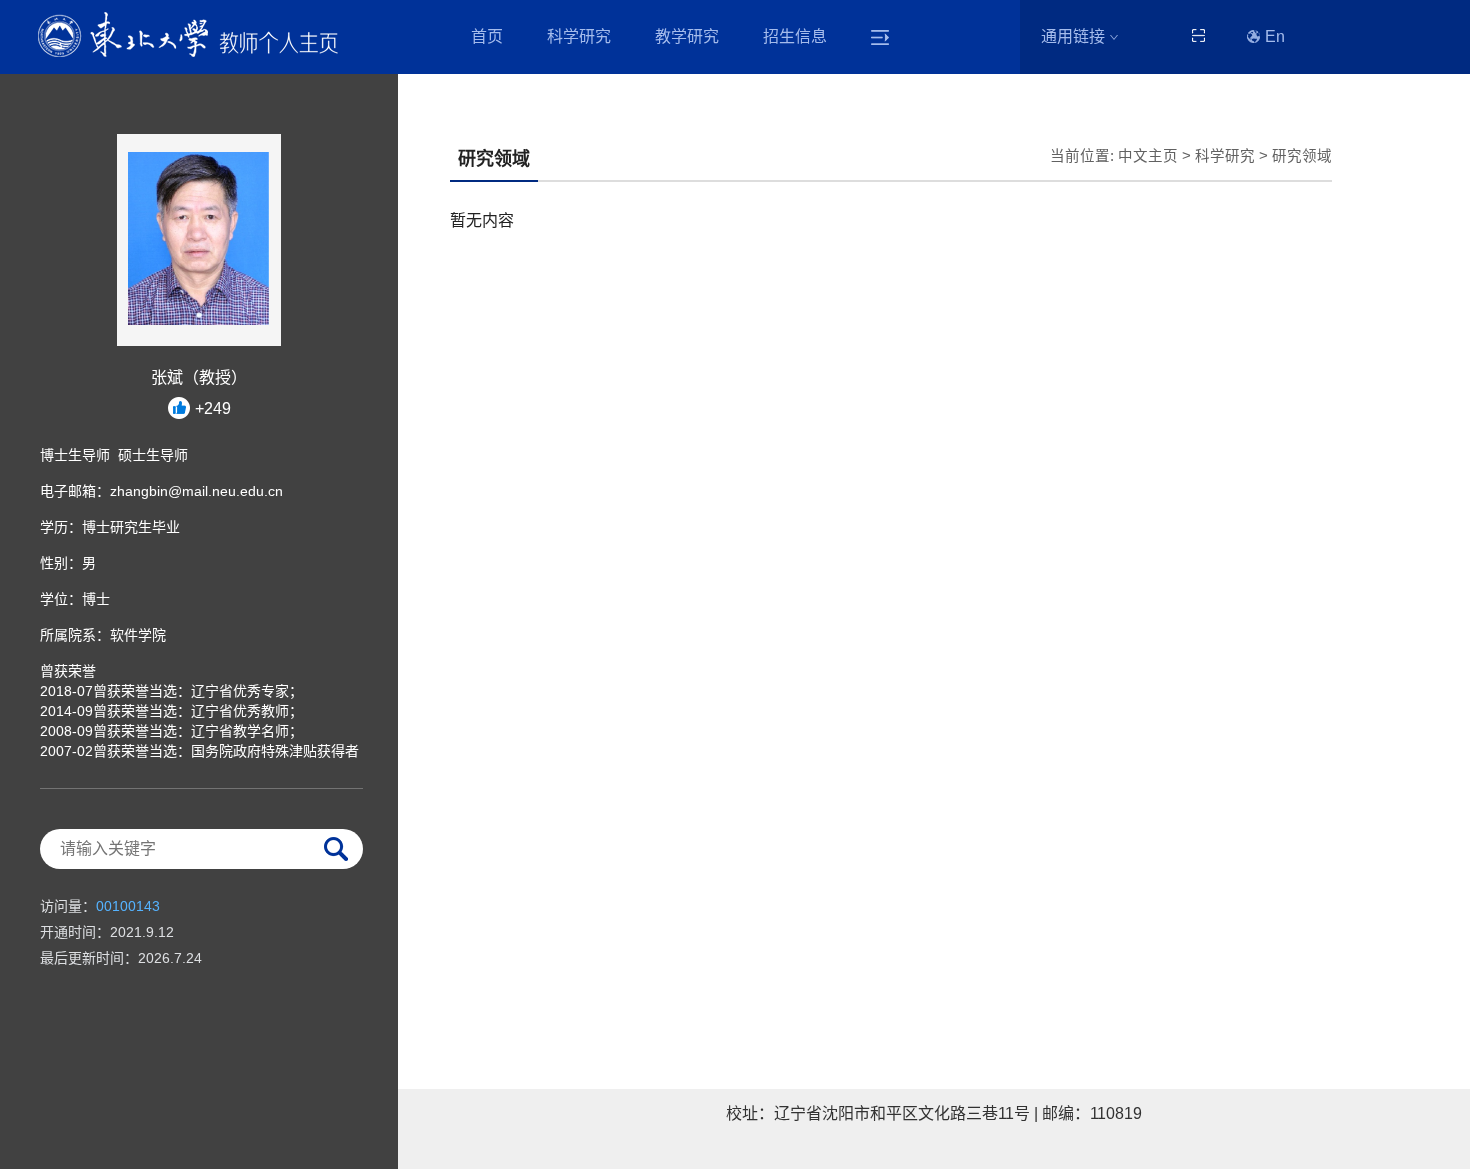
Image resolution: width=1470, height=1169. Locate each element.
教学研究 (687, 36)
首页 (487, 36)
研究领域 (1302, 156)
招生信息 (795, 36)
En (1275, 36)
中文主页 (1148, 156)
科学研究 (579, 36)
